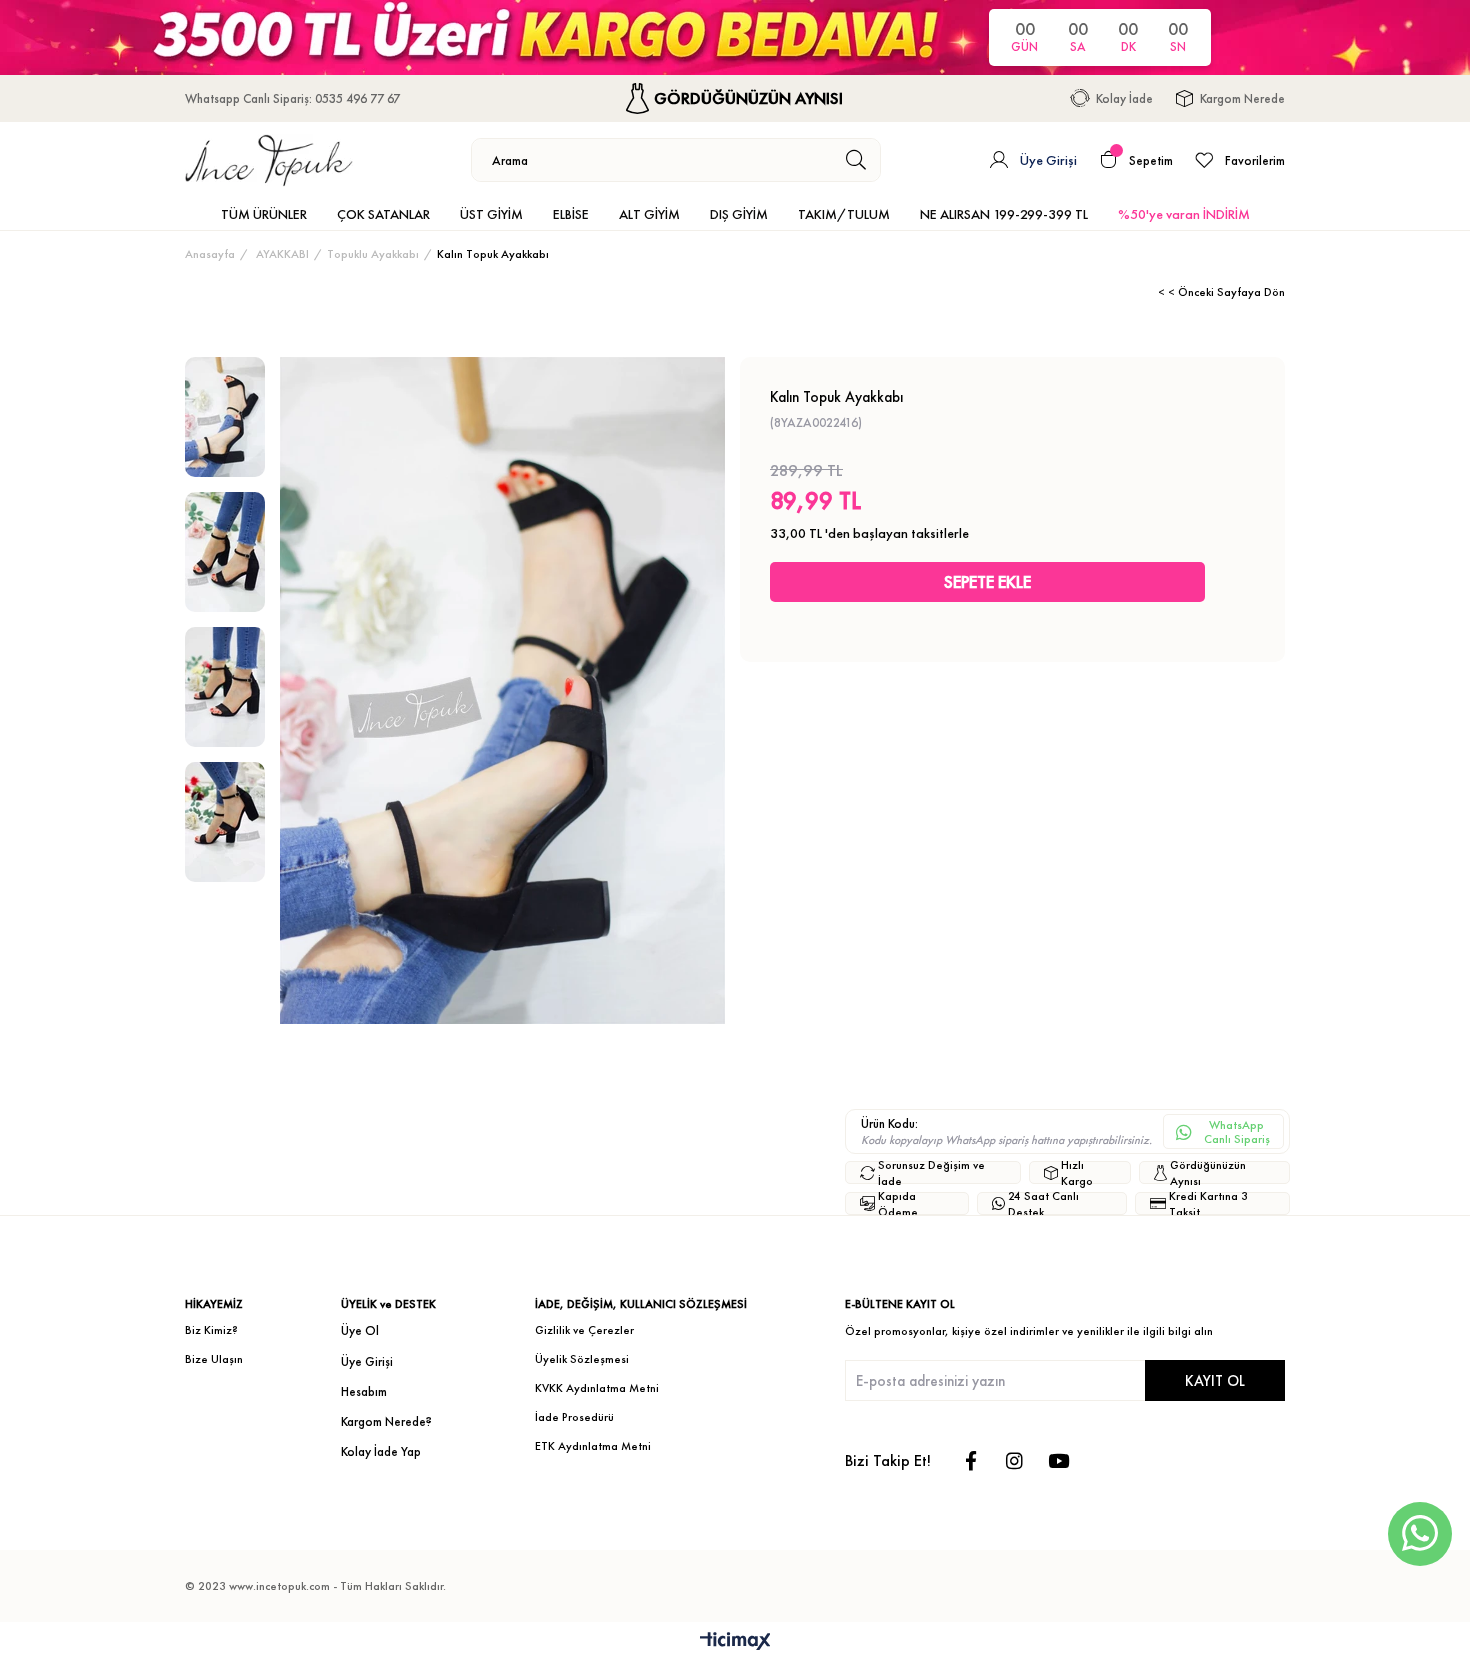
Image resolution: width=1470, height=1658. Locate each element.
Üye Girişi (367, 1361)
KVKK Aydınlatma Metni (597, 1388)
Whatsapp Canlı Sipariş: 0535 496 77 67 (292, 98)
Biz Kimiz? (211, 1330)
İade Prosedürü (574, 1417)
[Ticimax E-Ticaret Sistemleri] (735, 1642)
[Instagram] (1014, 1460)
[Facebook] (970, 1460)
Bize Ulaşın (214, 1359)
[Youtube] (1058, 1460)
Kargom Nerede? (386, 1421)
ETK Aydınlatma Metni (593, 1446)
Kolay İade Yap (381, 1451)
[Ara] (856, 160)
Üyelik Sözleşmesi (582, 1359)
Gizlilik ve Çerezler (584, 1330)
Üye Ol (360, 1330)
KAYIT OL (1215, 1380)
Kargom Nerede (1242, 98)
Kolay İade (1124, 98)
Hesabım (364, 1391)
